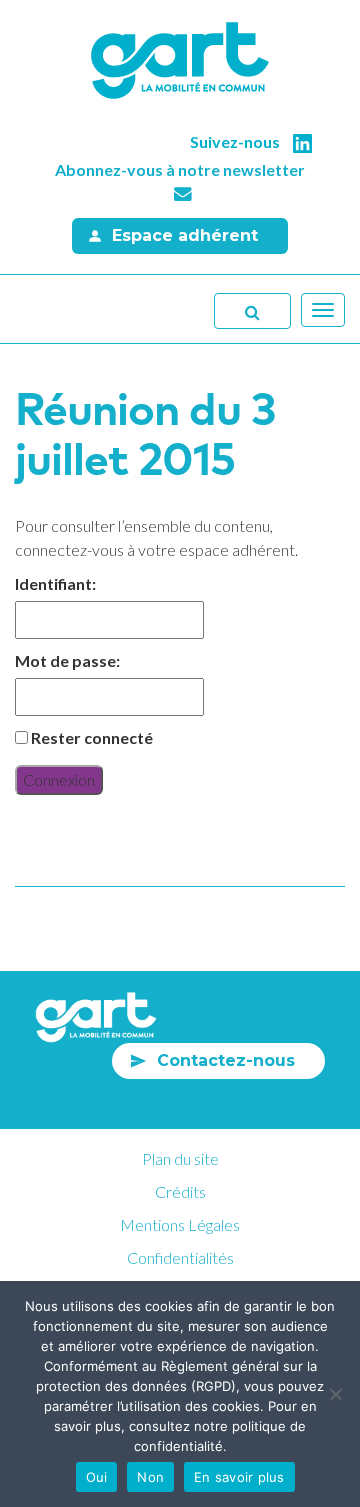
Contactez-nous (226, 1060)
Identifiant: (55, 583)
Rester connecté (92, 737)
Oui (97, 1477)
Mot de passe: (67, 660)
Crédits (180, 1191)
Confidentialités (180, 1257)
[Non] (335, 1394)
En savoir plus (239, 1477)
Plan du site (180, 1158)
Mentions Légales (180, 1224)
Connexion (59, 779)
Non (150, 1477)
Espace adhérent (185, 235)
